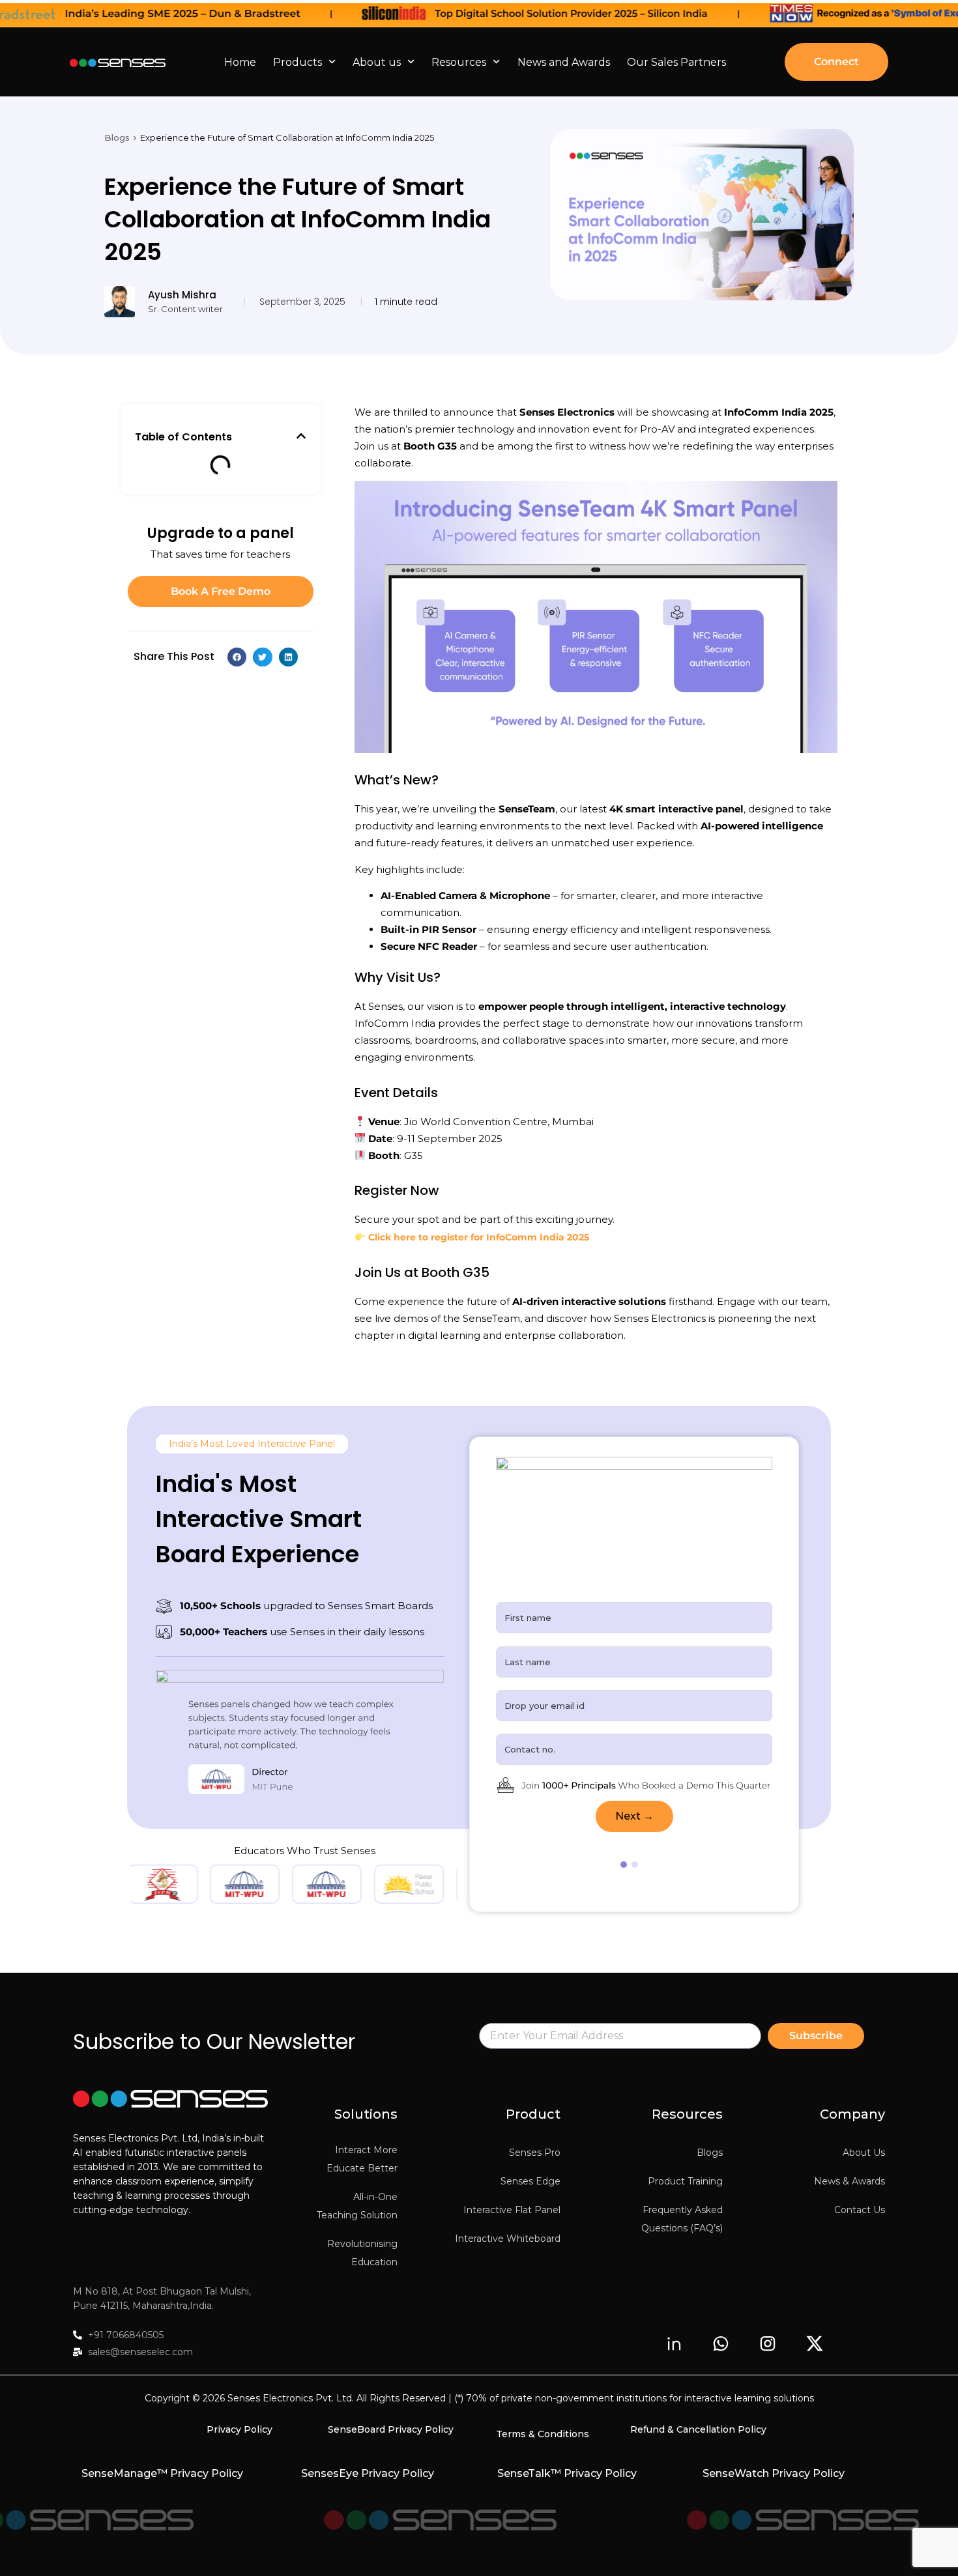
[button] (301, 436)
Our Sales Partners (676, 62)
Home (240, 62)
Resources (459, 62)
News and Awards (564, 62)
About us (377, 62)
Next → (634, 1816)
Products (298, 62)
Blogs (117, 137)
